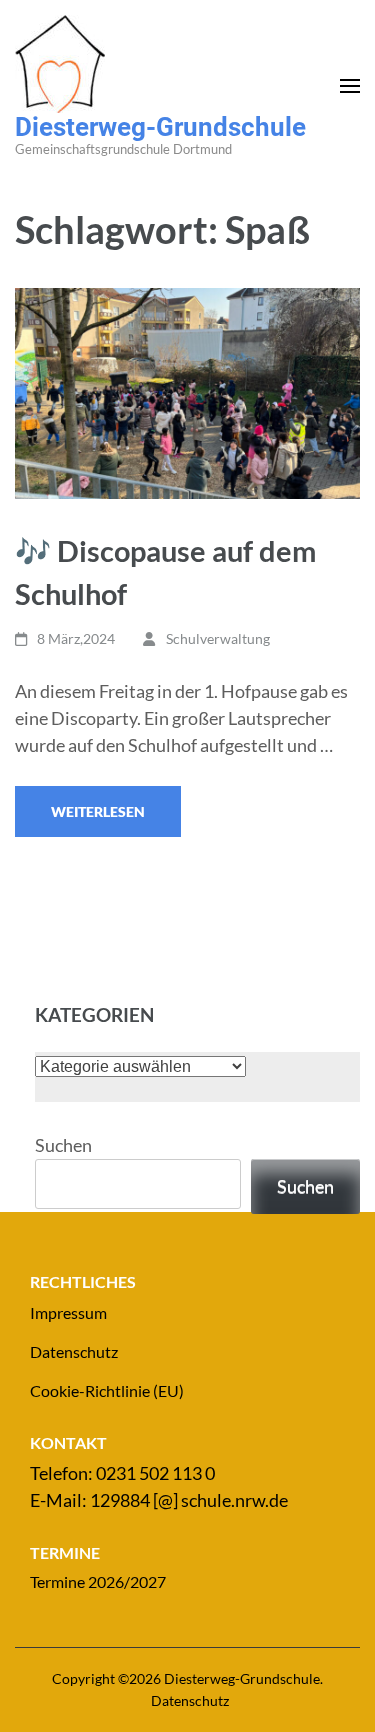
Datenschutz (74, 1351)
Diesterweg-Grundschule (160, 127)
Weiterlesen (98, 811)
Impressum (68, 1312)
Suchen (63, 1145)
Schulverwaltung (218, 638)
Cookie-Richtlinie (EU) (107, 1390)
